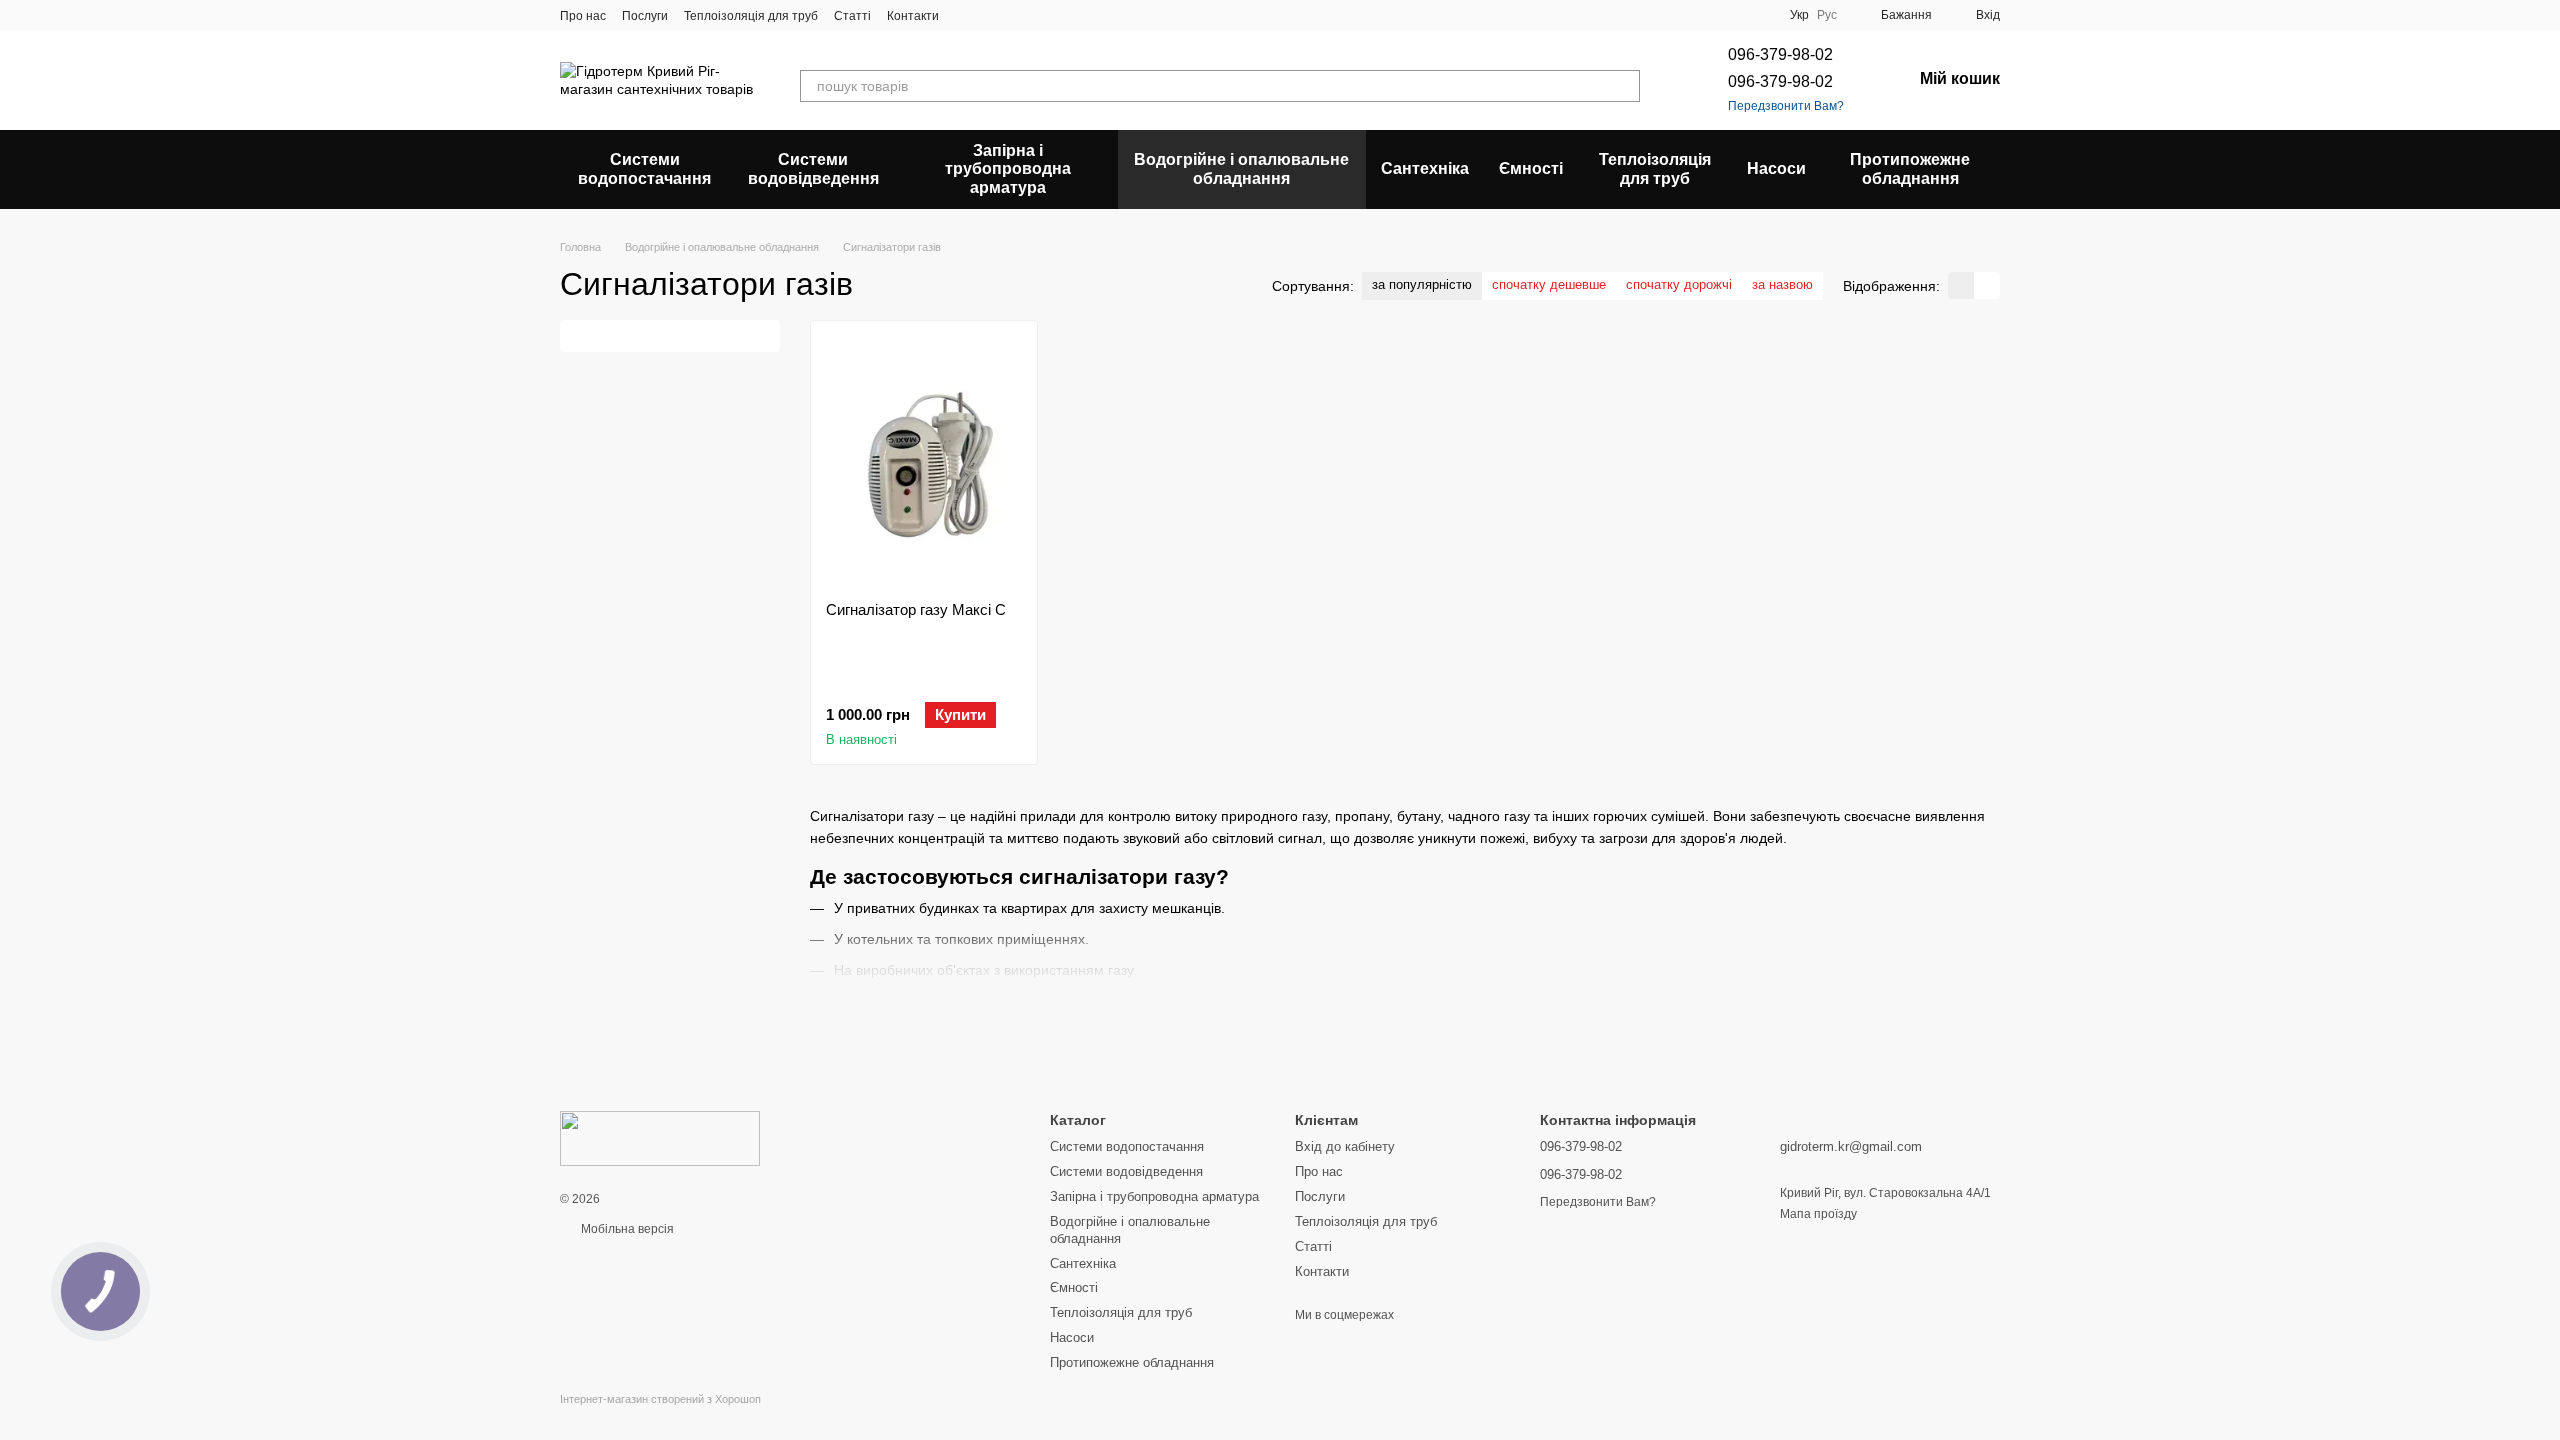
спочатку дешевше (1549, 284)
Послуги (645, 16)
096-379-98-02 (1780, 54)
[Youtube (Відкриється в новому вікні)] (1039, 15)
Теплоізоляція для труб (751, 16)
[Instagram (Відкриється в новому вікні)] (967, 15)
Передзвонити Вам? (1786, 106)
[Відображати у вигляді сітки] (1961, 285)
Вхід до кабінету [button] (1345, 1146)
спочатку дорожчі (1679, 284)
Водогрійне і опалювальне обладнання (1241, 168)
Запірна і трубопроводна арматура (1008, 169)
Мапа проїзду (1818, 1214)
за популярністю (1422, 284)
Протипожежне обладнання (1910, 168)
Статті (852, 16)
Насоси (1776, 168)
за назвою (1782, 284)
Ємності (1531, 168)
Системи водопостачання (644, 168)
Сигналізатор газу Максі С (916, 609)
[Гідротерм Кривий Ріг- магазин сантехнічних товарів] (660, 1138)
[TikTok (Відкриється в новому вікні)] (991, 15)
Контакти (913, 16)
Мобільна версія (626, 1229)
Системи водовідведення (813, 168)
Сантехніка (1425, 168)
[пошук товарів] (1624, 86)
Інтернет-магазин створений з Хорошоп (660, 1399)
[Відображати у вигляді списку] (1987, 285)
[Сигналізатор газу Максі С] (924, 461)
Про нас (583, 16)
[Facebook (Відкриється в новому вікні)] (1015, 15)
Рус (1827, 15)
